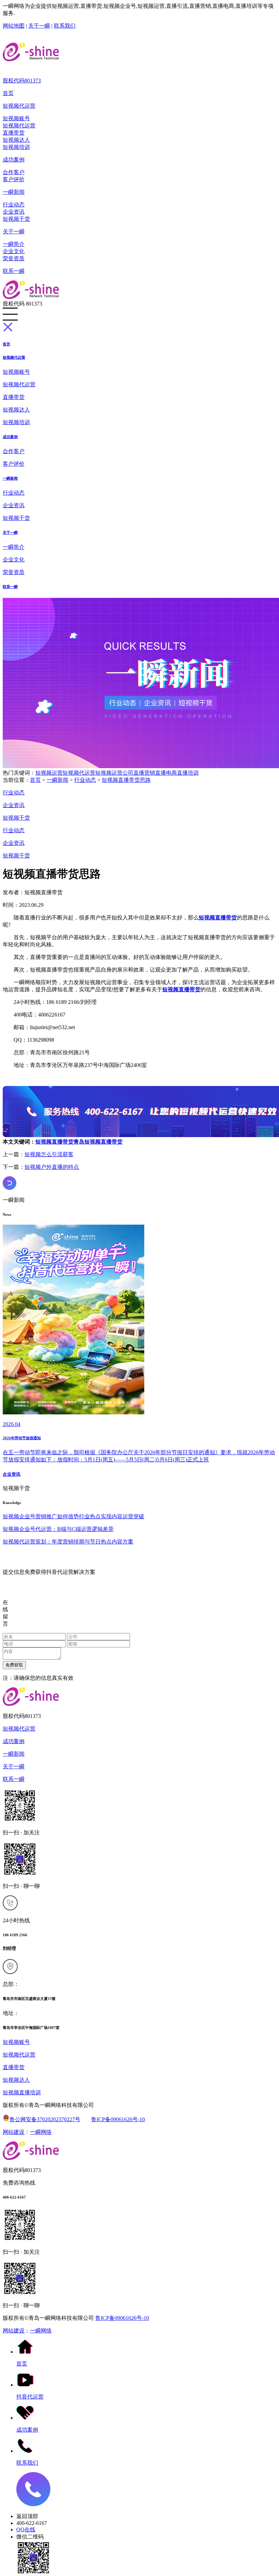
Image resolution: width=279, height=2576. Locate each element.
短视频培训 (16, 147)
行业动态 (14, 205)
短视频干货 (16, 219)
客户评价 (14, 179)
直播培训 (188, 773)
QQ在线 (26, 2530)
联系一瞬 (14, 271)
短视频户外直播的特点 (52, 1167)
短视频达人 (16, 140)
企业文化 (14, 251)
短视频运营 (49, 773)
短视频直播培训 (22, 2092)
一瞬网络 (41, 2132)
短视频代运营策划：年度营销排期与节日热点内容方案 (68, 1542)
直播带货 (14, 133)
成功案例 (14, 160)
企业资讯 (14, 212)
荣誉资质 (14, 258)
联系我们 (65, 26)
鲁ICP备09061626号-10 (118, 2119)
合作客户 (14, 172)
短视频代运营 (19, 106)
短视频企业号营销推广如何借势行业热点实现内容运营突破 (73, 1516)
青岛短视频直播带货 (98, 1142)
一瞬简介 (14, 244)
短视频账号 (16, 118)
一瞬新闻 (14, 192)
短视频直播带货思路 (126, 780)
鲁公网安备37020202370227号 (45, 2119)
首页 (8, 93)
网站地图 (14, 26)
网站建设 (14, 2132)
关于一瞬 (39, 26)
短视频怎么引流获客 (49, 1154)
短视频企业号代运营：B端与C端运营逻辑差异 (58, 1529)
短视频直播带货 (54, 1142)
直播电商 (166, 773)
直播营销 (144, 773)
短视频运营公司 (114, 773)
